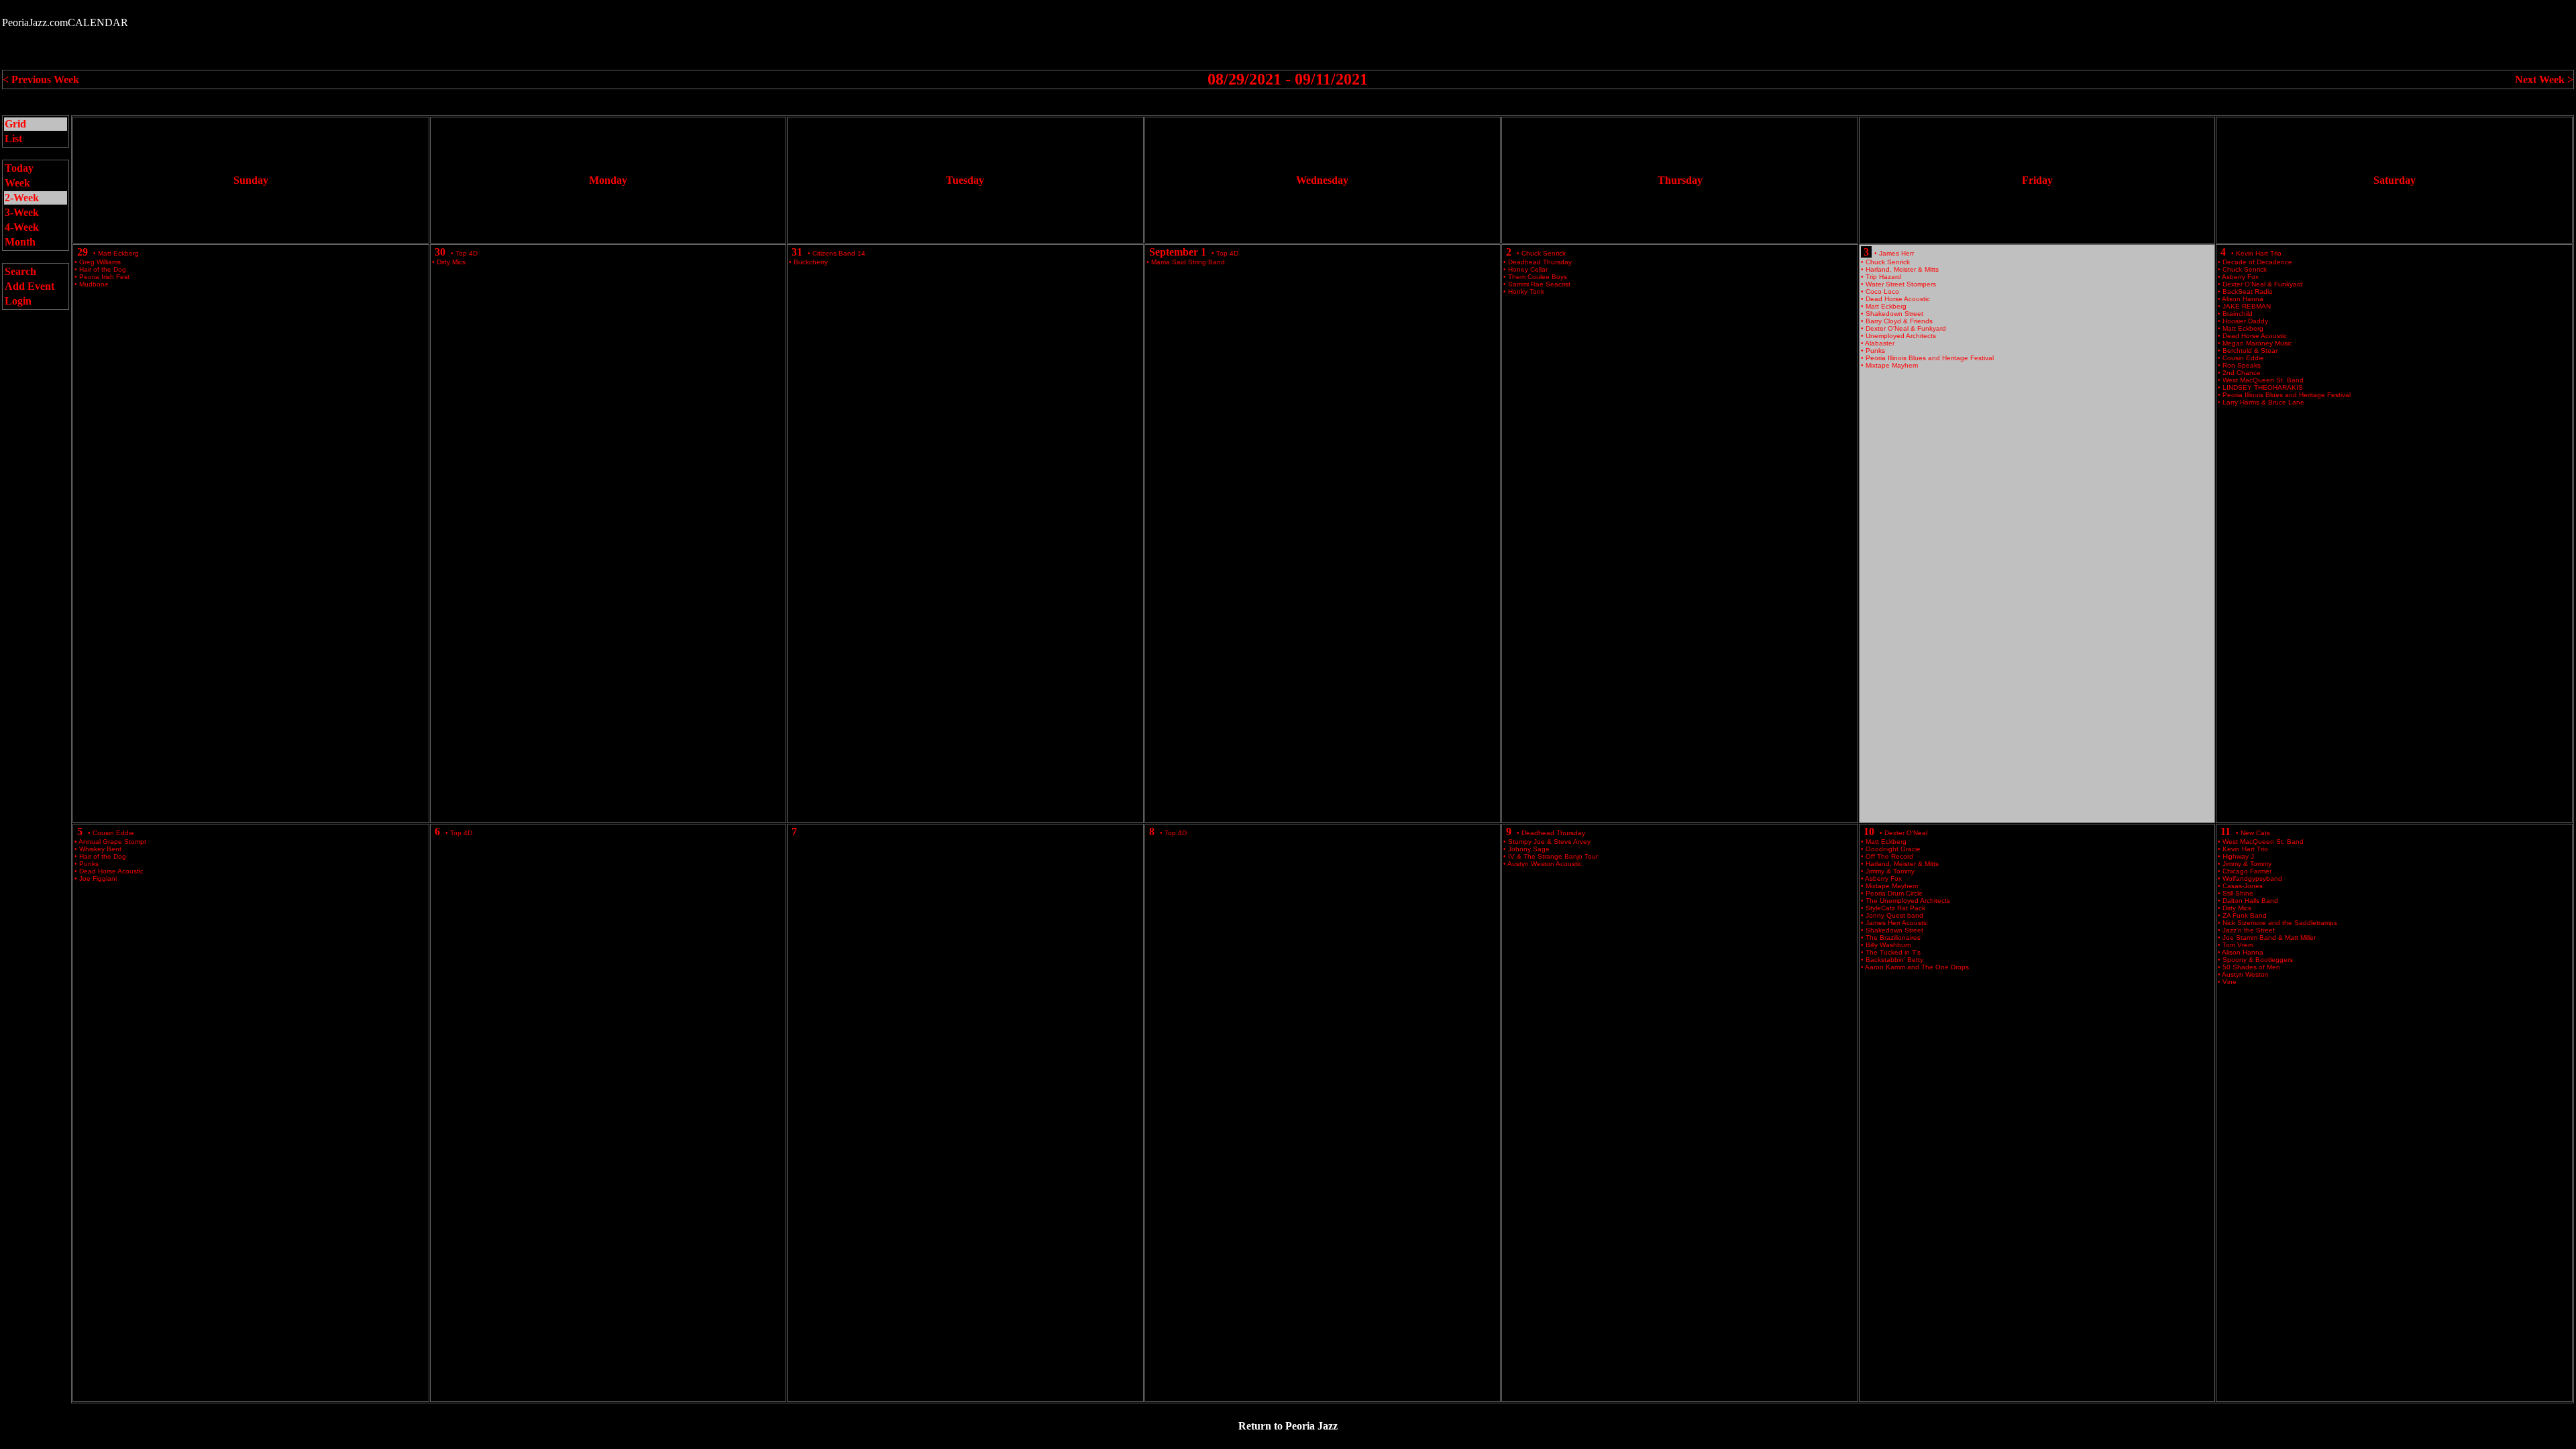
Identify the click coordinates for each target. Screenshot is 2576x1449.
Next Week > (2544, 79)
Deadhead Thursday (1553, 833)
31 (797, 252)
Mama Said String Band (1188, 262)
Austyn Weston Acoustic (1545, 864)
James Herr (1896, 253)
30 (440, 252)
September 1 (1178, 252)
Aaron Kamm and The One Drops (1917, 967)
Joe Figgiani (98, 878)
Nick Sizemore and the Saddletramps (2280, 923)
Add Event (30, 286)
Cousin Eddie (113, 833)
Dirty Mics (451, 262)
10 (1869, 831)
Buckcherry (811, 262)
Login (18, 301)
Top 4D (467, 253)
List (13, 139)
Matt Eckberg (118, 253)
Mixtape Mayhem (1892, 365)
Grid (15, 124)
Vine (2230, 982)
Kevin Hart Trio (2259, 253)
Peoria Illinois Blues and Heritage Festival (1930, 358)
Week (17, 183)
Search (20, 271)
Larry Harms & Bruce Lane (2263, 402)
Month (20, 242)
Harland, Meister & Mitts (1902, 269)
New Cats (2255, 833)
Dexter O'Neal (1906, 833)
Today (19, 168)
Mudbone (94, 284)
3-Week (22, 212)
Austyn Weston (2245, 974)
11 (2225, 831)
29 (83, 252)
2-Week (22, 198)
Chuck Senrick (1544, 253)
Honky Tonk (1526, 291)
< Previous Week (41, 79)
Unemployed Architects (1901, 336)
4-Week (22, 227)
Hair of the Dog (103, 856)
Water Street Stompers (1901, 284)
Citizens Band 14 (839, 253)
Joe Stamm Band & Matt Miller (2269, 937)
